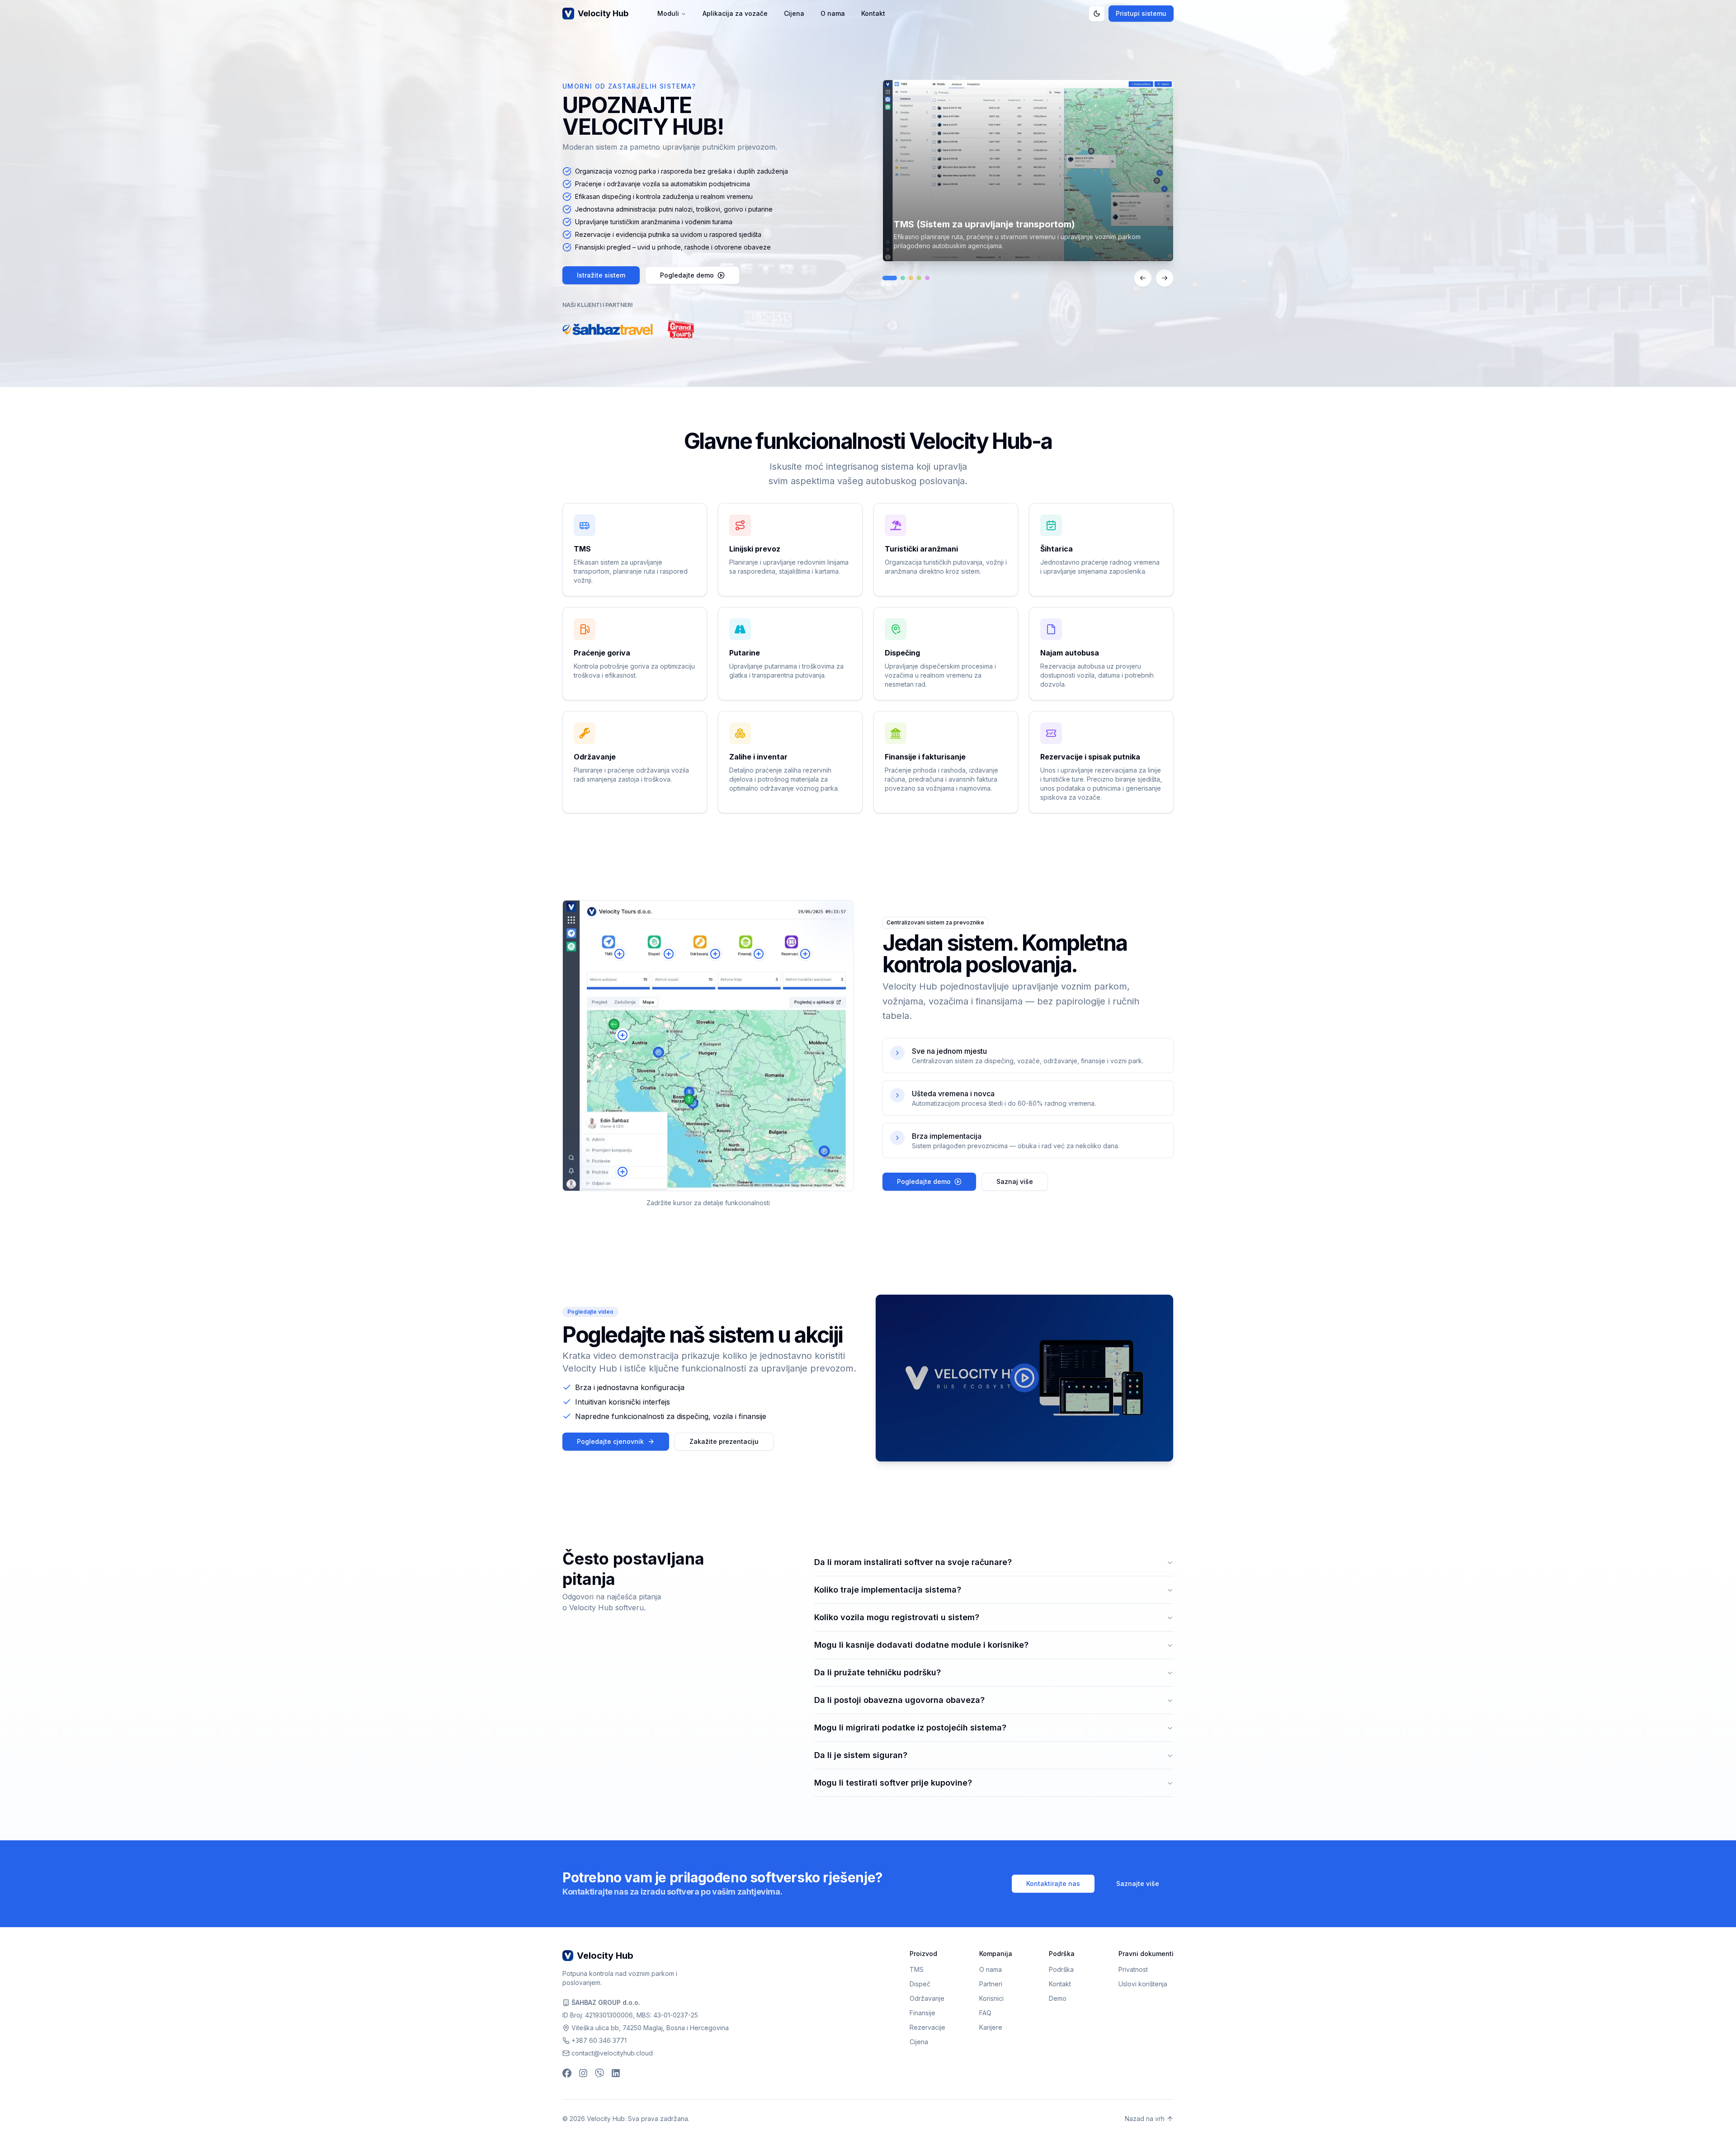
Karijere (991, 2027)
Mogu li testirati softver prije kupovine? (893, 1783)
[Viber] (599, 2073)
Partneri (991, 1984)
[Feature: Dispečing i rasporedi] (669, 954)
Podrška (1061, 1969)
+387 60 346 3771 (599, 2040)
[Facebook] (567, 2073)
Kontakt (873, 13)
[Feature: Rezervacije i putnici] (805, 954)
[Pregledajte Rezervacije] (927, 278)
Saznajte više (1138, 1883)
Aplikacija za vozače (735, 13)
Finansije (922, 2013)
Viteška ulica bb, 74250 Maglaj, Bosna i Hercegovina (650, 2028)
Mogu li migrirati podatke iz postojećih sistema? (910, 1728)
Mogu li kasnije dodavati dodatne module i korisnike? (921, 1645)
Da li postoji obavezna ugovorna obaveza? (899, 1700)
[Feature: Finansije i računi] (759, 954)
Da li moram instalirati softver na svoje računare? (913, 1562)
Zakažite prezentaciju (724, 1441)
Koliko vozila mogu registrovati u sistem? (897, 1617)
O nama (833, 13)
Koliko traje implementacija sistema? (888, 1590)
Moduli (668, 13)
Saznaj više (1015, 1181)
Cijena (794, 13)
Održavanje (927, 1998)
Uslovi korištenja (1143, 1984)
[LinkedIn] (616, 2073)
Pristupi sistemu (1141, 13)
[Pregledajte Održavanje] (911, 278)
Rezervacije (927, 2027)
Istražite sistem (601, 275)
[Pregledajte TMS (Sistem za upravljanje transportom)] (890, 278)
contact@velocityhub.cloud (612, 2053)
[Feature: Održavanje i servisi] (715, 954)
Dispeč (920, 1984)
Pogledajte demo (687, 275)
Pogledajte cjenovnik (610, 1441)
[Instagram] (583, 2073)
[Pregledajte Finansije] (919, 278)
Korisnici (991, 1998)
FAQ (985, 2013)
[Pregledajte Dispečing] (903, 278)
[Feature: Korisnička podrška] (623, 1172)
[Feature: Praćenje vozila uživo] (623, 1035)
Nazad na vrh (1145, 2119)
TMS (917, 1969)
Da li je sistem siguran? (861, 1755)
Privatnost (1133, 1969)
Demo (1058, 1998)
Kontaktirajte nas (1053, 1883)
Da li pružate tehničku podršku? (877, 1672)
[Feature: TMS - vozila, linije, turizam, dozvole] (619, 954)
